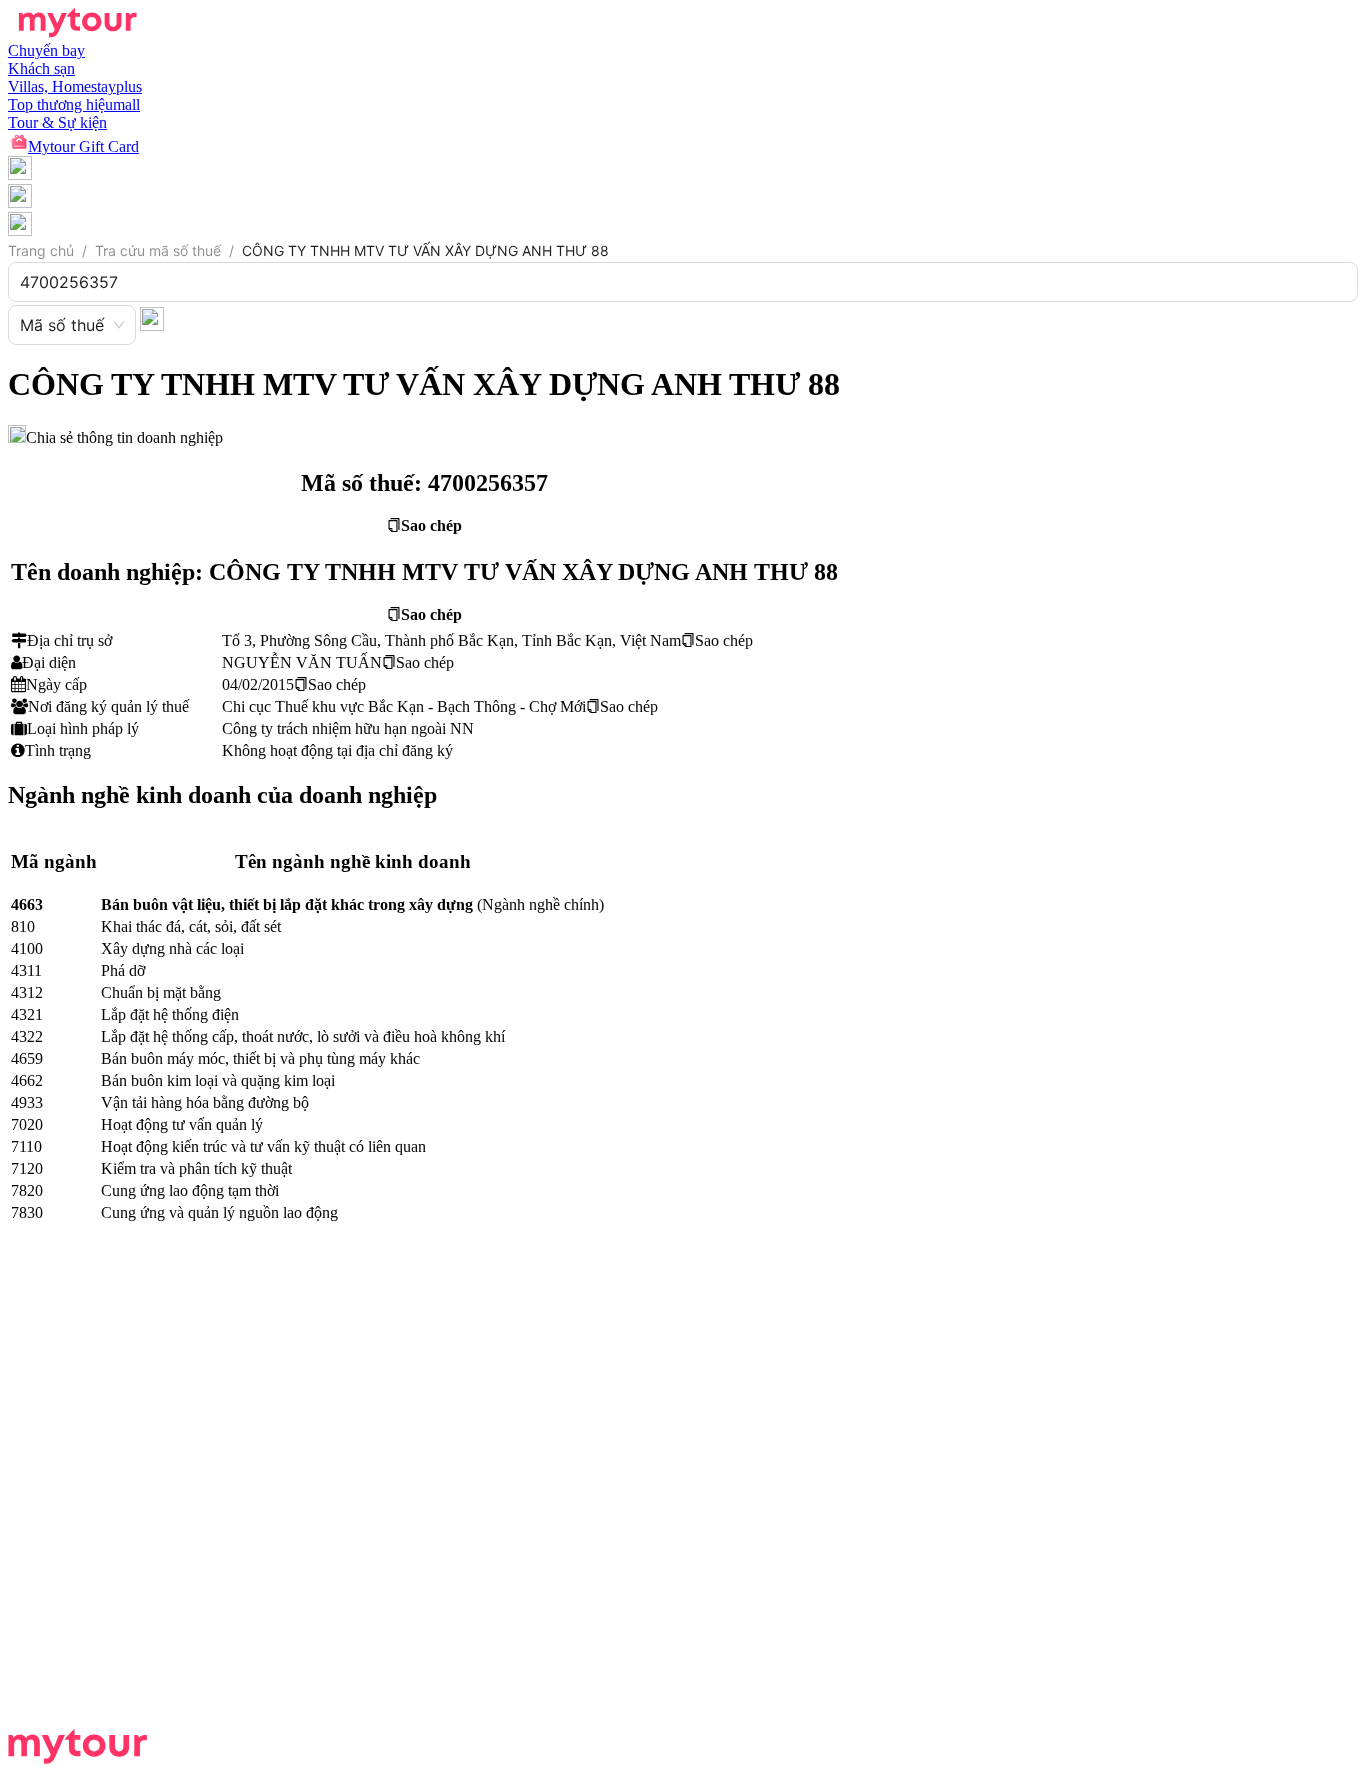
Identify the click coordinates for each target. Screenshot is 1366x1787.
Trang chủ (41, 250)
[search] (152, 318)
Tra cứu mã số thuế (158, 250)
